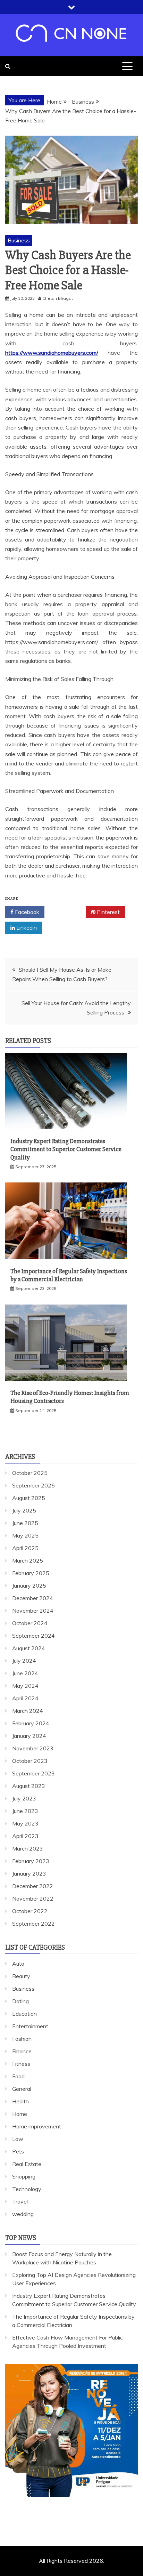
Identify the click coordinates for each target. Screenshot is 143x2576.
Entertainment (30, 2026)
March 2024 (28, 1711)
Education (24, 2014)
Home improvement (37, 2126)
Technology (27, 2189)
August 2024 (29, 1648)
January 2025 (29, 1586)
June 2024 (25, 1673)
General (22, 2089)
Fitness (21, 2064)
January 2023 (29, 1873)
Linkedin (26, 928)
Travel (20, 2201)
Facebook (26, 912)
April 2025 (25, 1548)
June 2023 (25, 1811)
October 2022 (30, 1911)
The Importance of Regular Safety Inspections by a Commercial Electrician (69, 1275)
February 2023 (31, 1861)
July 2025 (24, 1510)
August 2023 (29, 1786)
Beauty (21, 1976)
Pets (18, 2151)
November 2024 (33, 1611)
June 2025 (25, 1523)
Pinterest (108, 912)
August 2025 (29, 1498)
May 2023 (25, 1823)
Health (20, 2101)
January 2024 (29, 1736)
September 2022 (33, 1924)
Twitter (68, 912)
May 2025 (25, 1535)
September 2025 (33, 1485)
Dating (20, 2001)
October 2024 (30, 1623)
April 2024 (25, 1698)
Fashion (22, 2039)
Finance (22, 2051)
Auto (18, 1964)
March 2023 (28, 1848)
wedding (23, 2214)
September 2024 (33, 1636)
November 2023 (33, 1748)
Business (19, 240)
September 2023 (33, 1773)
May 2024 (25, 1686)
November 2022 (33, 1899)
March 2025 (28, 1560)
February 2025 (31, 1573)
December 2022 (33, 1886)
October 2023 (30, 1761)
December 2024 (33, 1598)
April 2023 (25, 1836)
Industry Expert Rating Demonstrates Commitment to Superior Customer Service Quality (66, 1149)
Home (20, 2114)
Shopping (24, 2176)
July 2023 (24, 1798)
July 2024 (24, 1661)
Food (18, 2076)
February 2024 (31, 1723)
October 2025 (30, 1473)
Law (18, 2139)
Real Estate (27, 2164)
